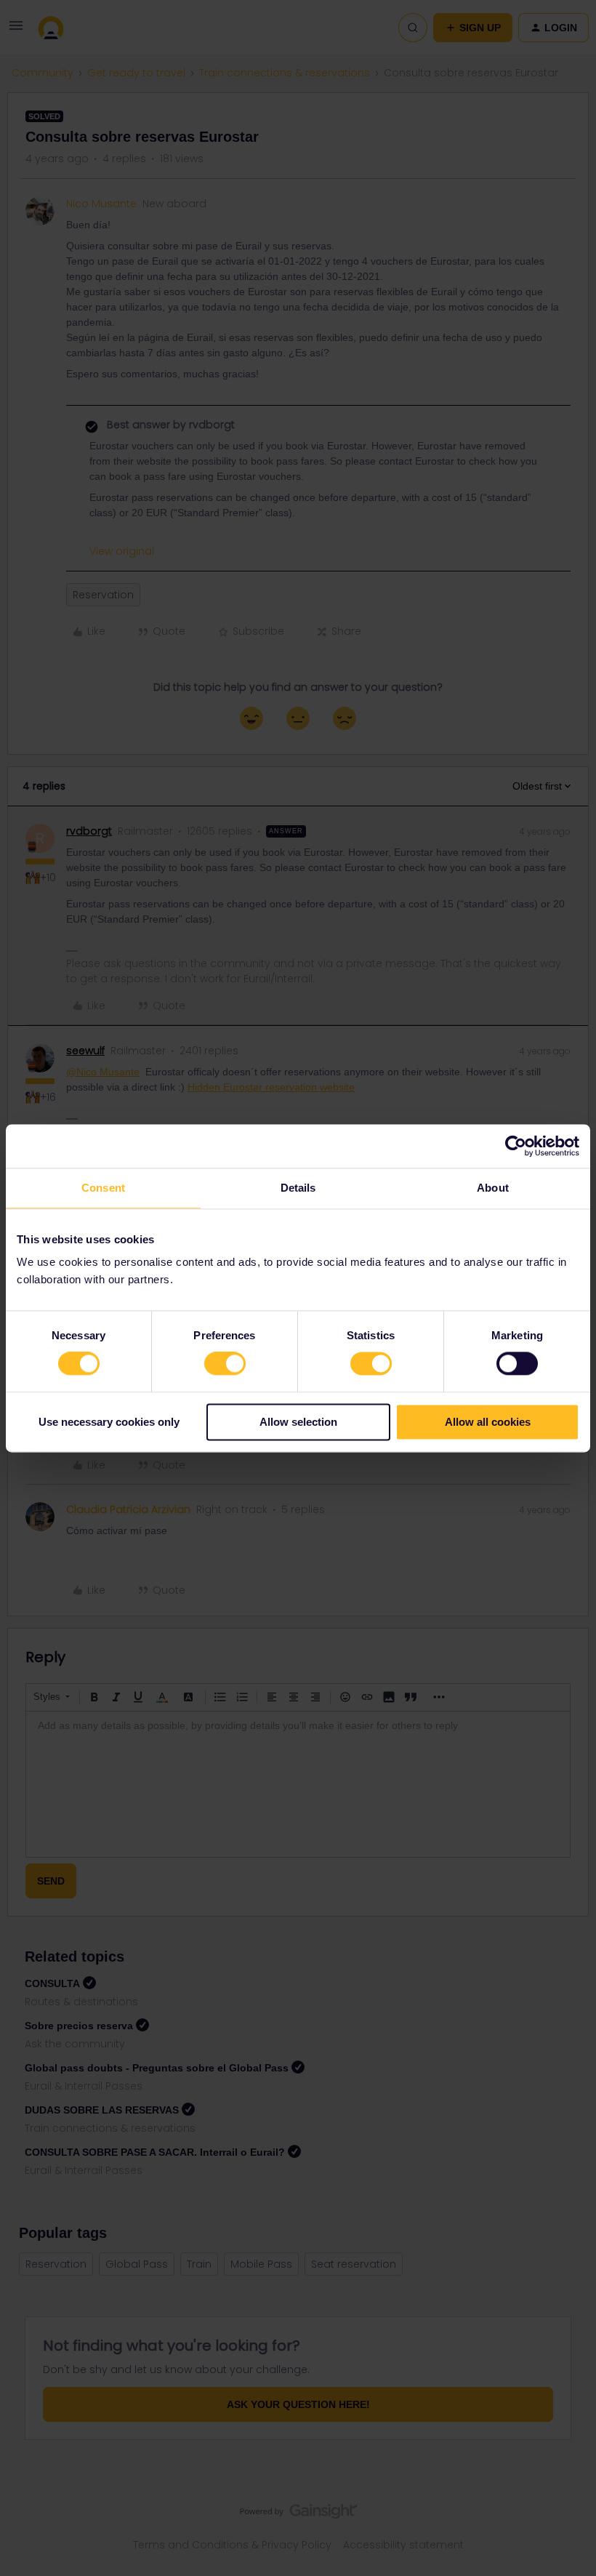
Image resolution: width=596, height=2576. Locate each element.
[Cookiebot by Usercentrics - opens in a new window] (516, 1146)
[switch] (225, 1364)
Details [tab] (298, 1188)
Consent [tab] (103, 1188)
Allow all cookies (488, 1422)
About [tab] (493, 1188)
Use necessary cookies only (109, 1422)
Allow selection (298, 1422)
